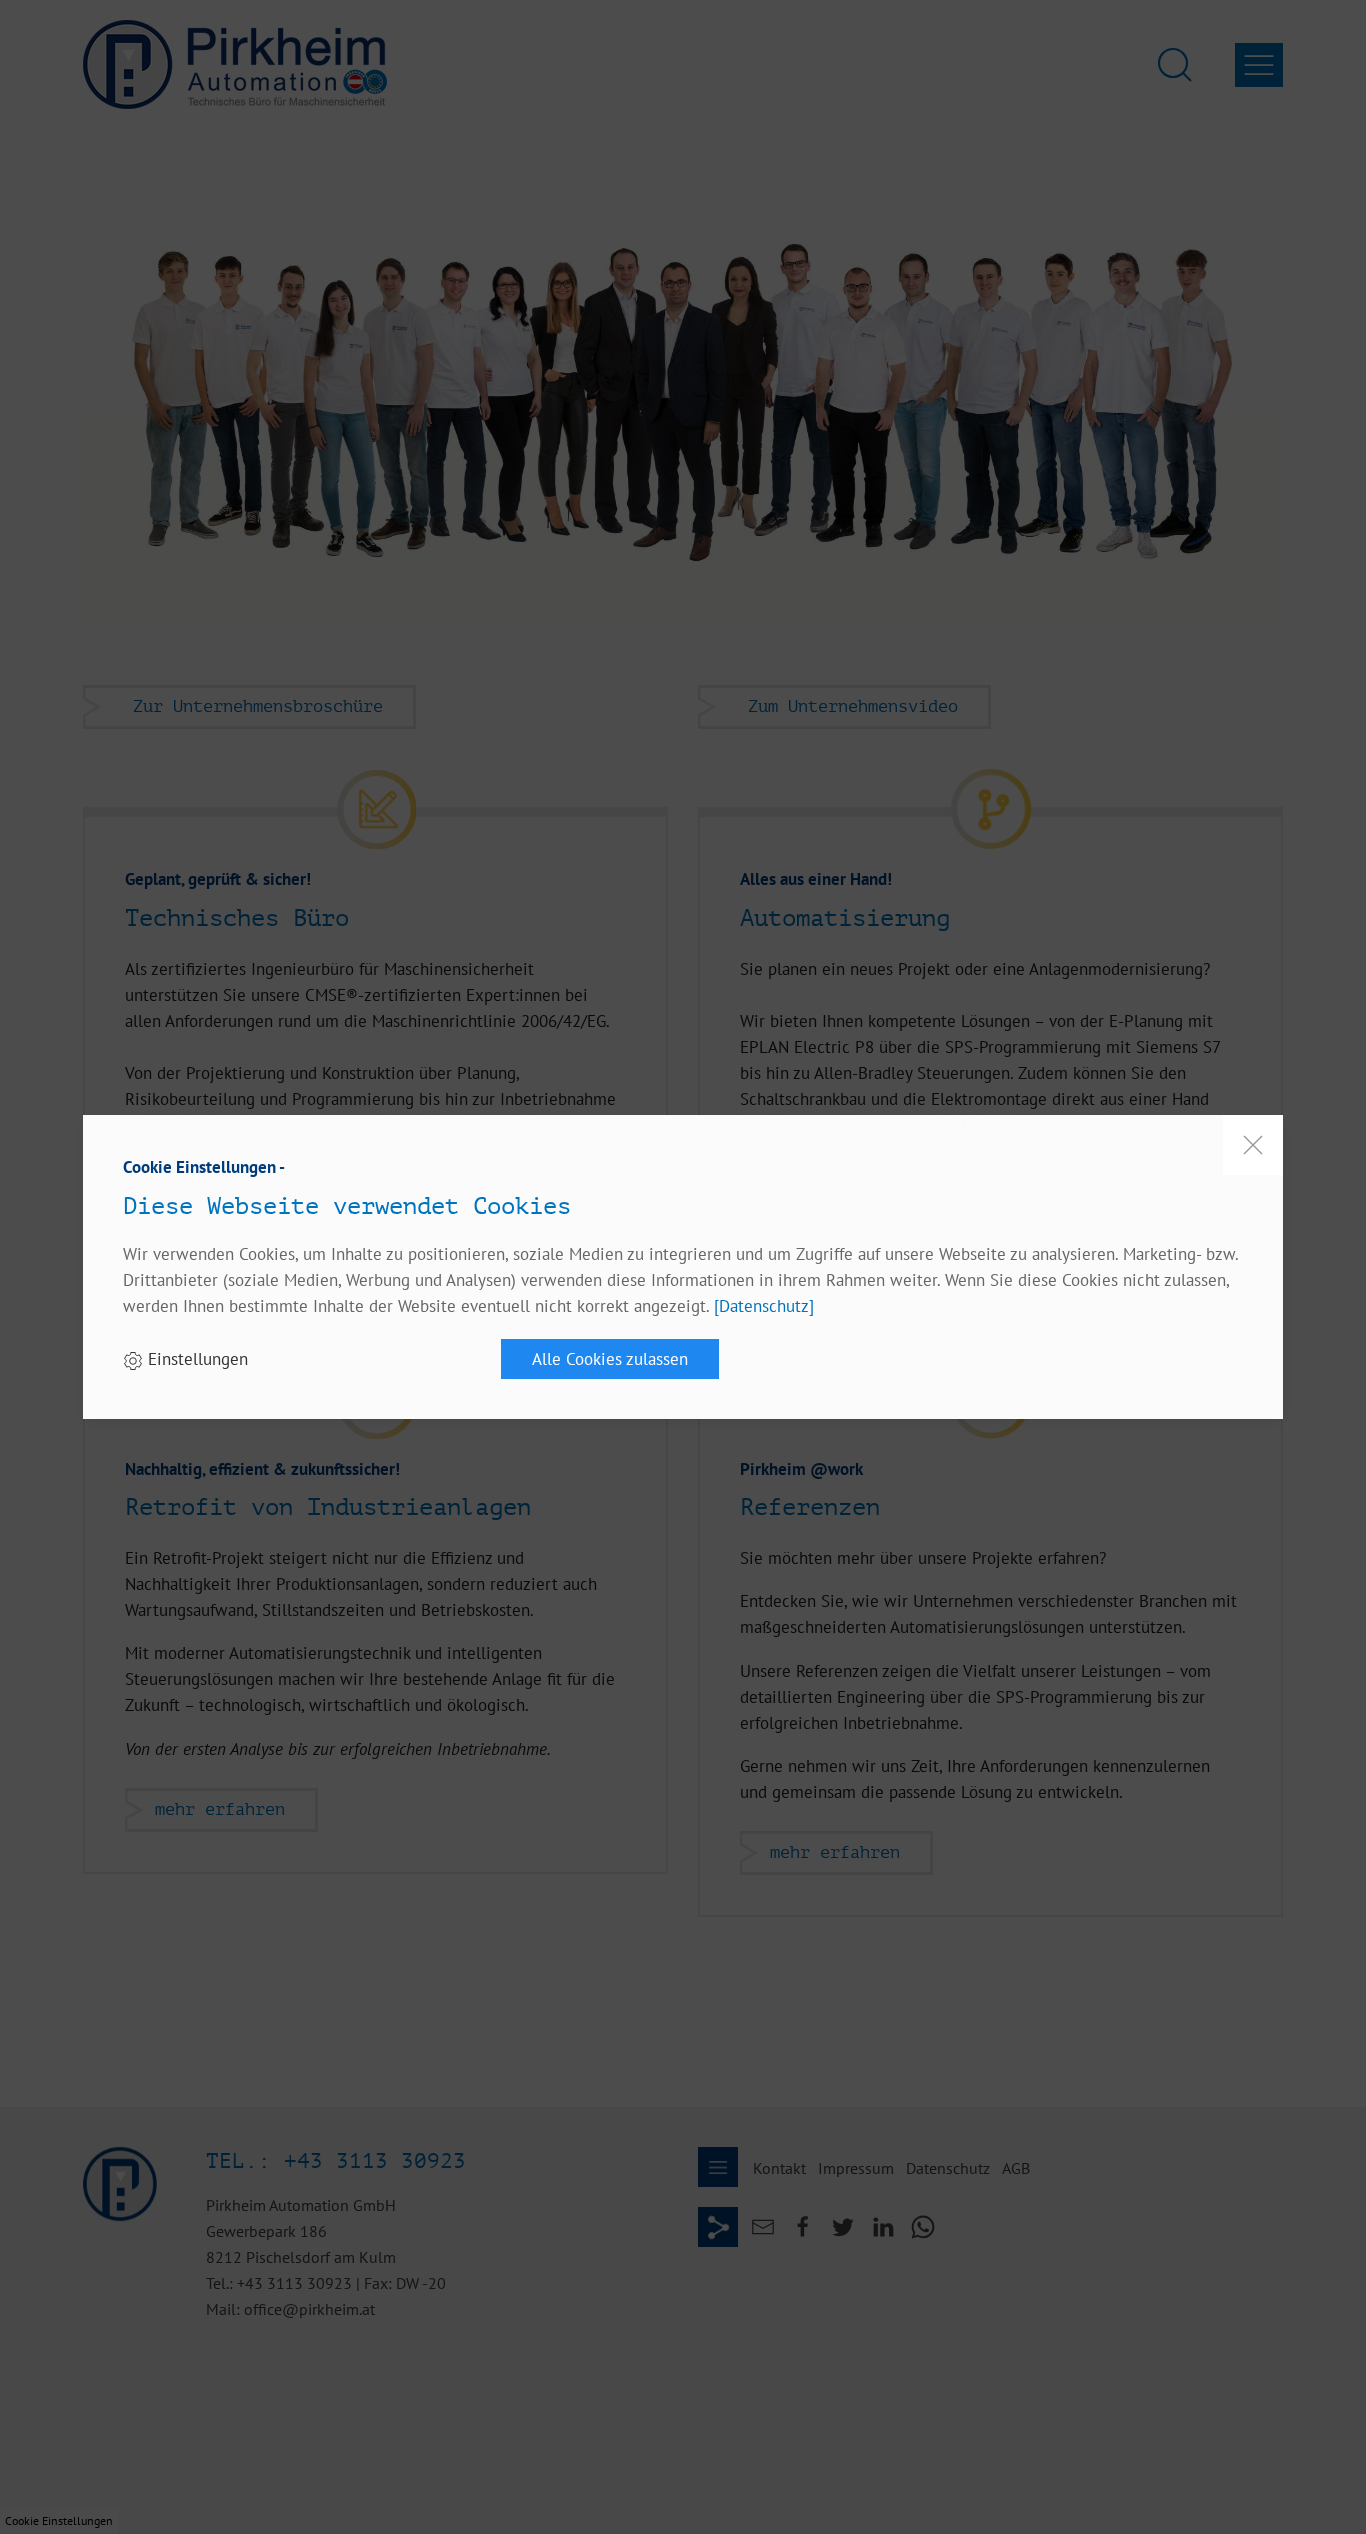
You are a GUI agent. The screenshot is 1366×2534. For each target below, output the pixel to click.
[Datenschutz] (764, 1305)
